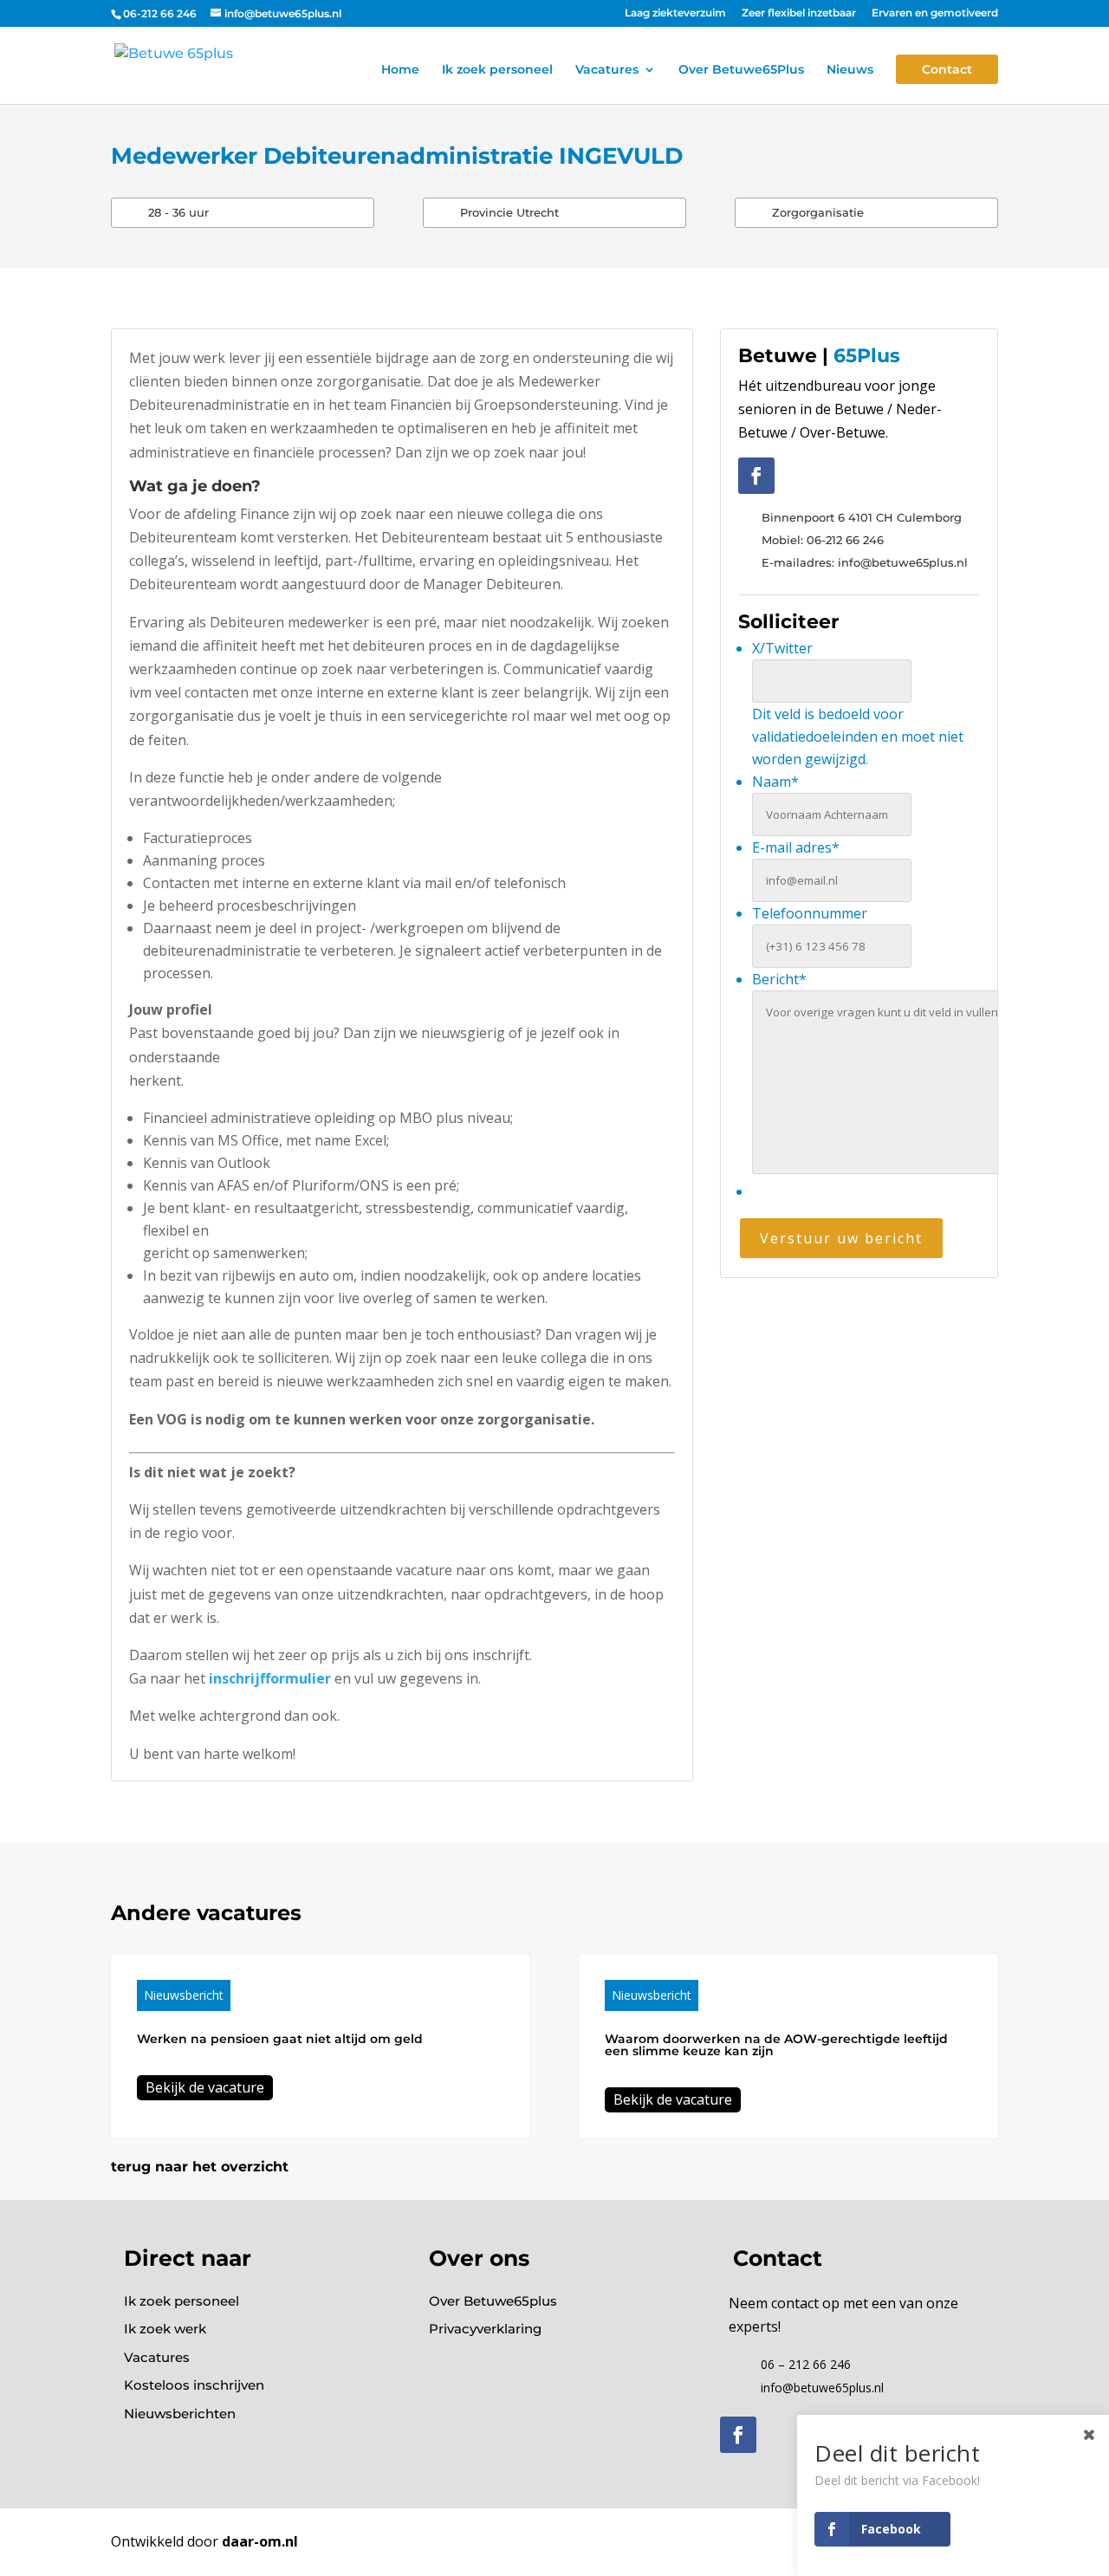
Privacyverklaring (485, 2329)
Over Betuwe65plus (493, 2301)
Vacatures (607, 70)
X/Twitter (782, 648)
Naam (775, 782)
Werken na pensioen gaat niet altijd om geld (280, 2039)
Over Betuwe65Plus (741, 70)
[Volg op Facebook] (756, 476)
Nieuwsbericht (184, 1995)
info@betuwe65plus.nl (822, 2388)
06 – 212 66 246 (806, 2364)
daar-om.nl (260, 2541)
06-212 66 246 (160, 13)
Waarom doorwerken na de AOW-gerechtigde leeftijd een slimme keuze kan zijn (776, 2045)
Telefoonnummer (810, 913)
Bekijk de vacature (205, 2087)
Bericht (779, 979)
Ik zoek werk (165, 2329)
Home (400, 70)
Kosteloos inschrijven (194, 2385)
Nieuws (850, 70)
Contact (947, 69)
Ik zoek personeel (497, 70)
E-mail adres (796, 847)
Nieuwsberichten (180, 2414)
